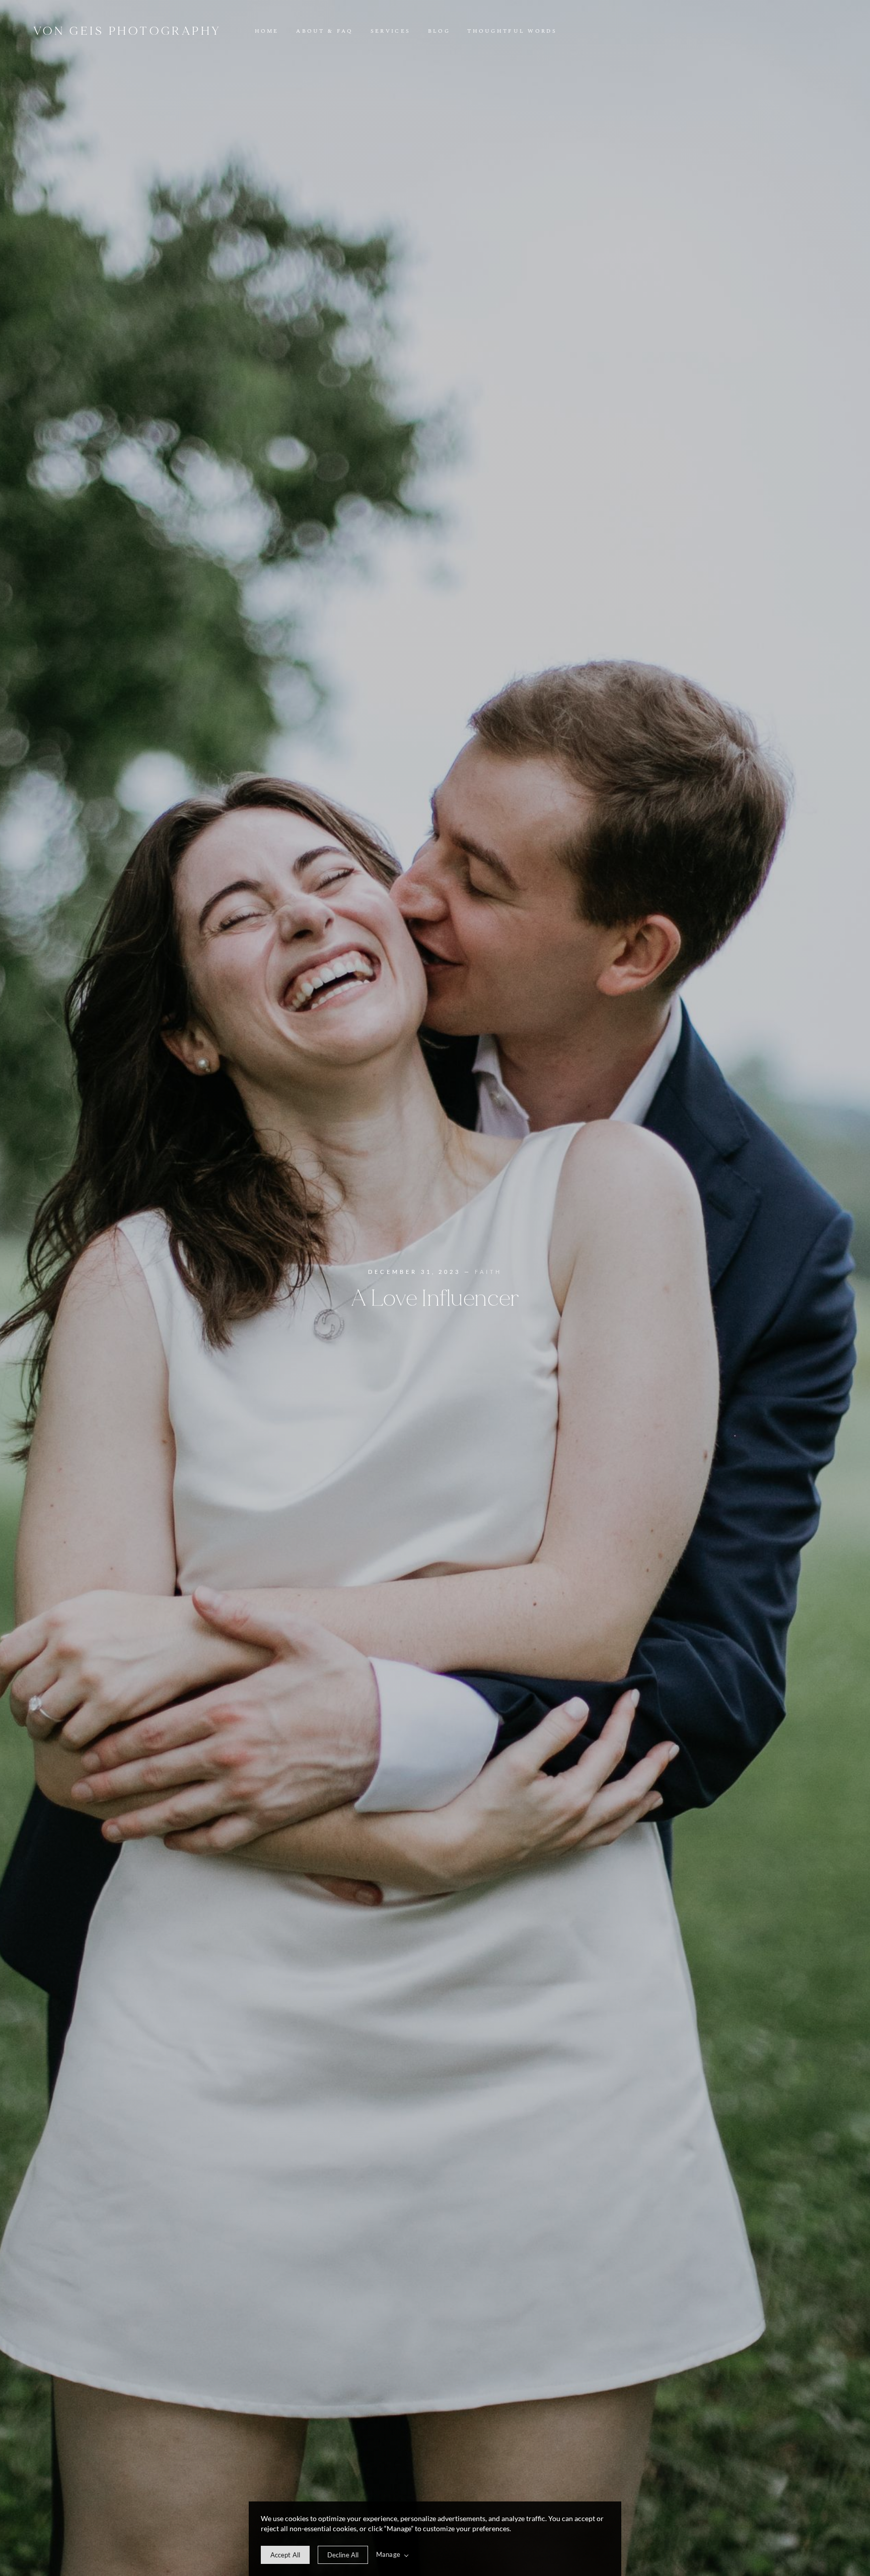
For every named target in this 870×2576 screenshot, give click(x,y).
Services (390, 31)
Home (267, 31)
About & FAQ (324, 31)
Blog (439, 31)
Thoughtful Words (512, 31)
